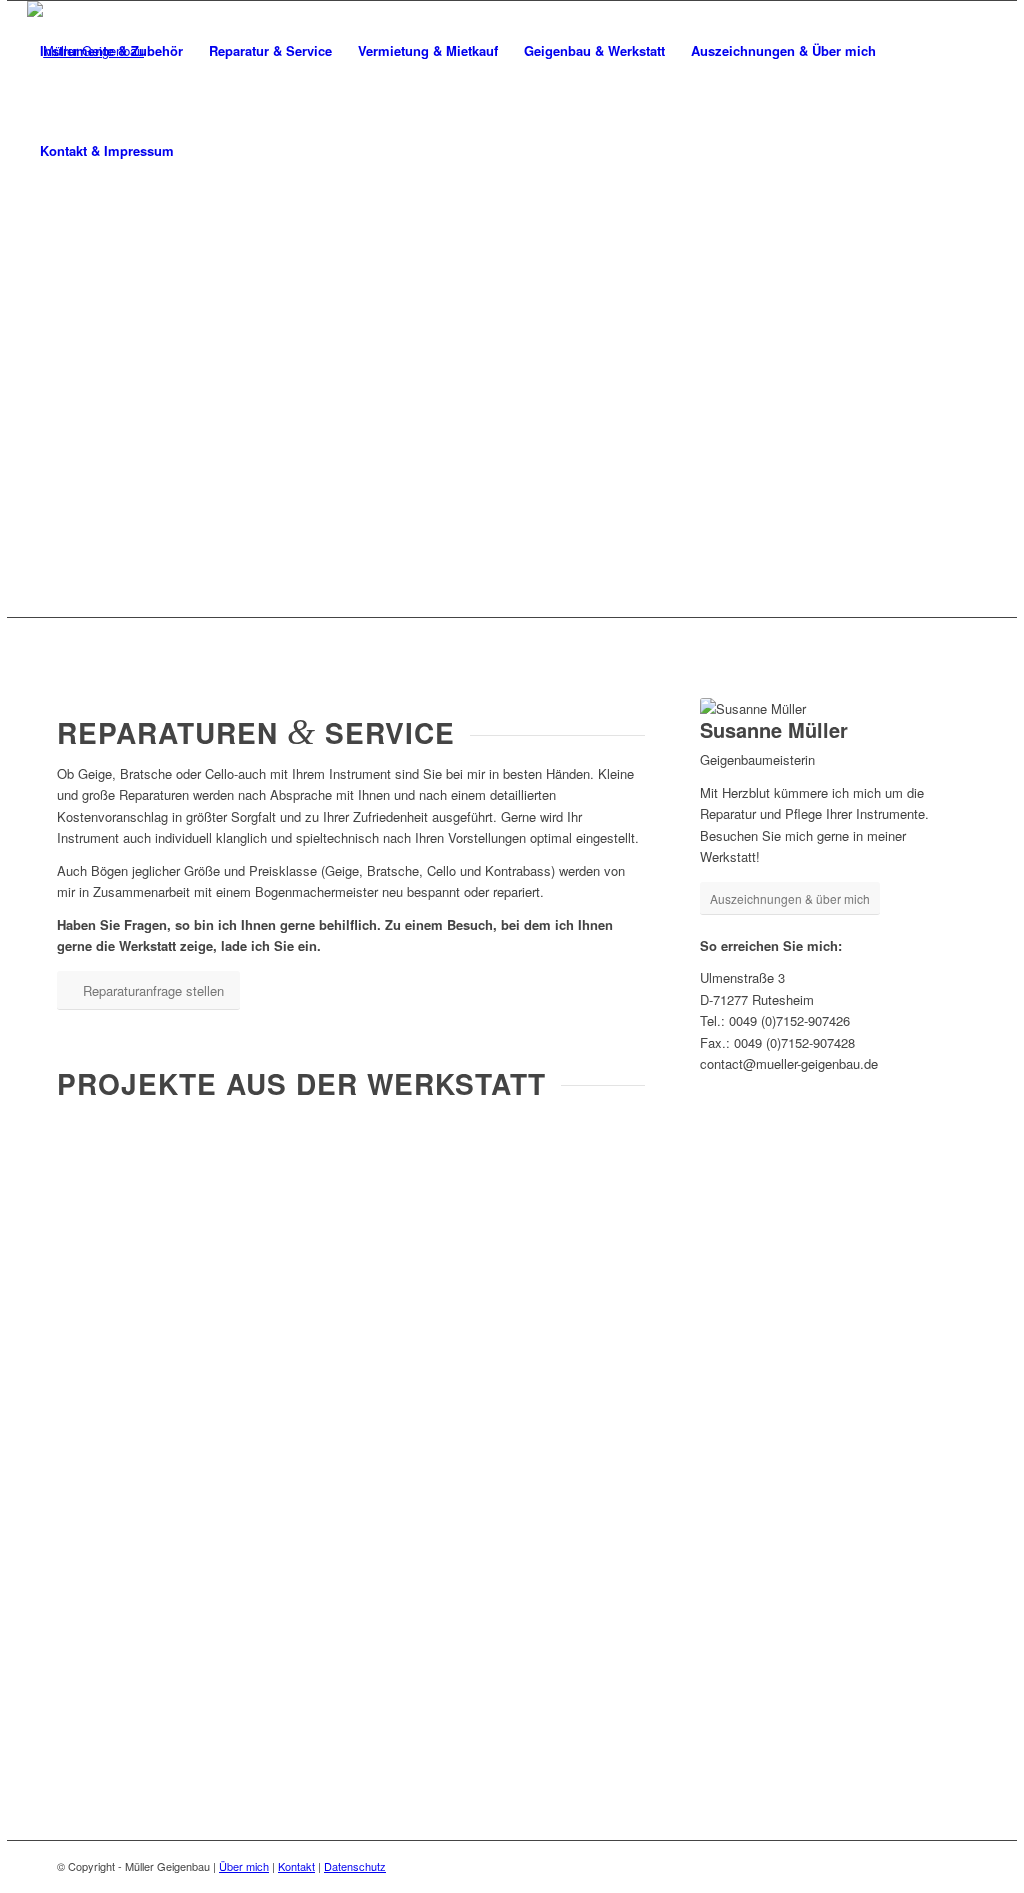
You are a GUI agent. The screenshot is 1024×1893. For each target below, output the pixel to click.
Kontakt (296, 1866)
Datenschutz (355, 1866)
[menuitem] (111, 51)
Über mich (244, 1866)
